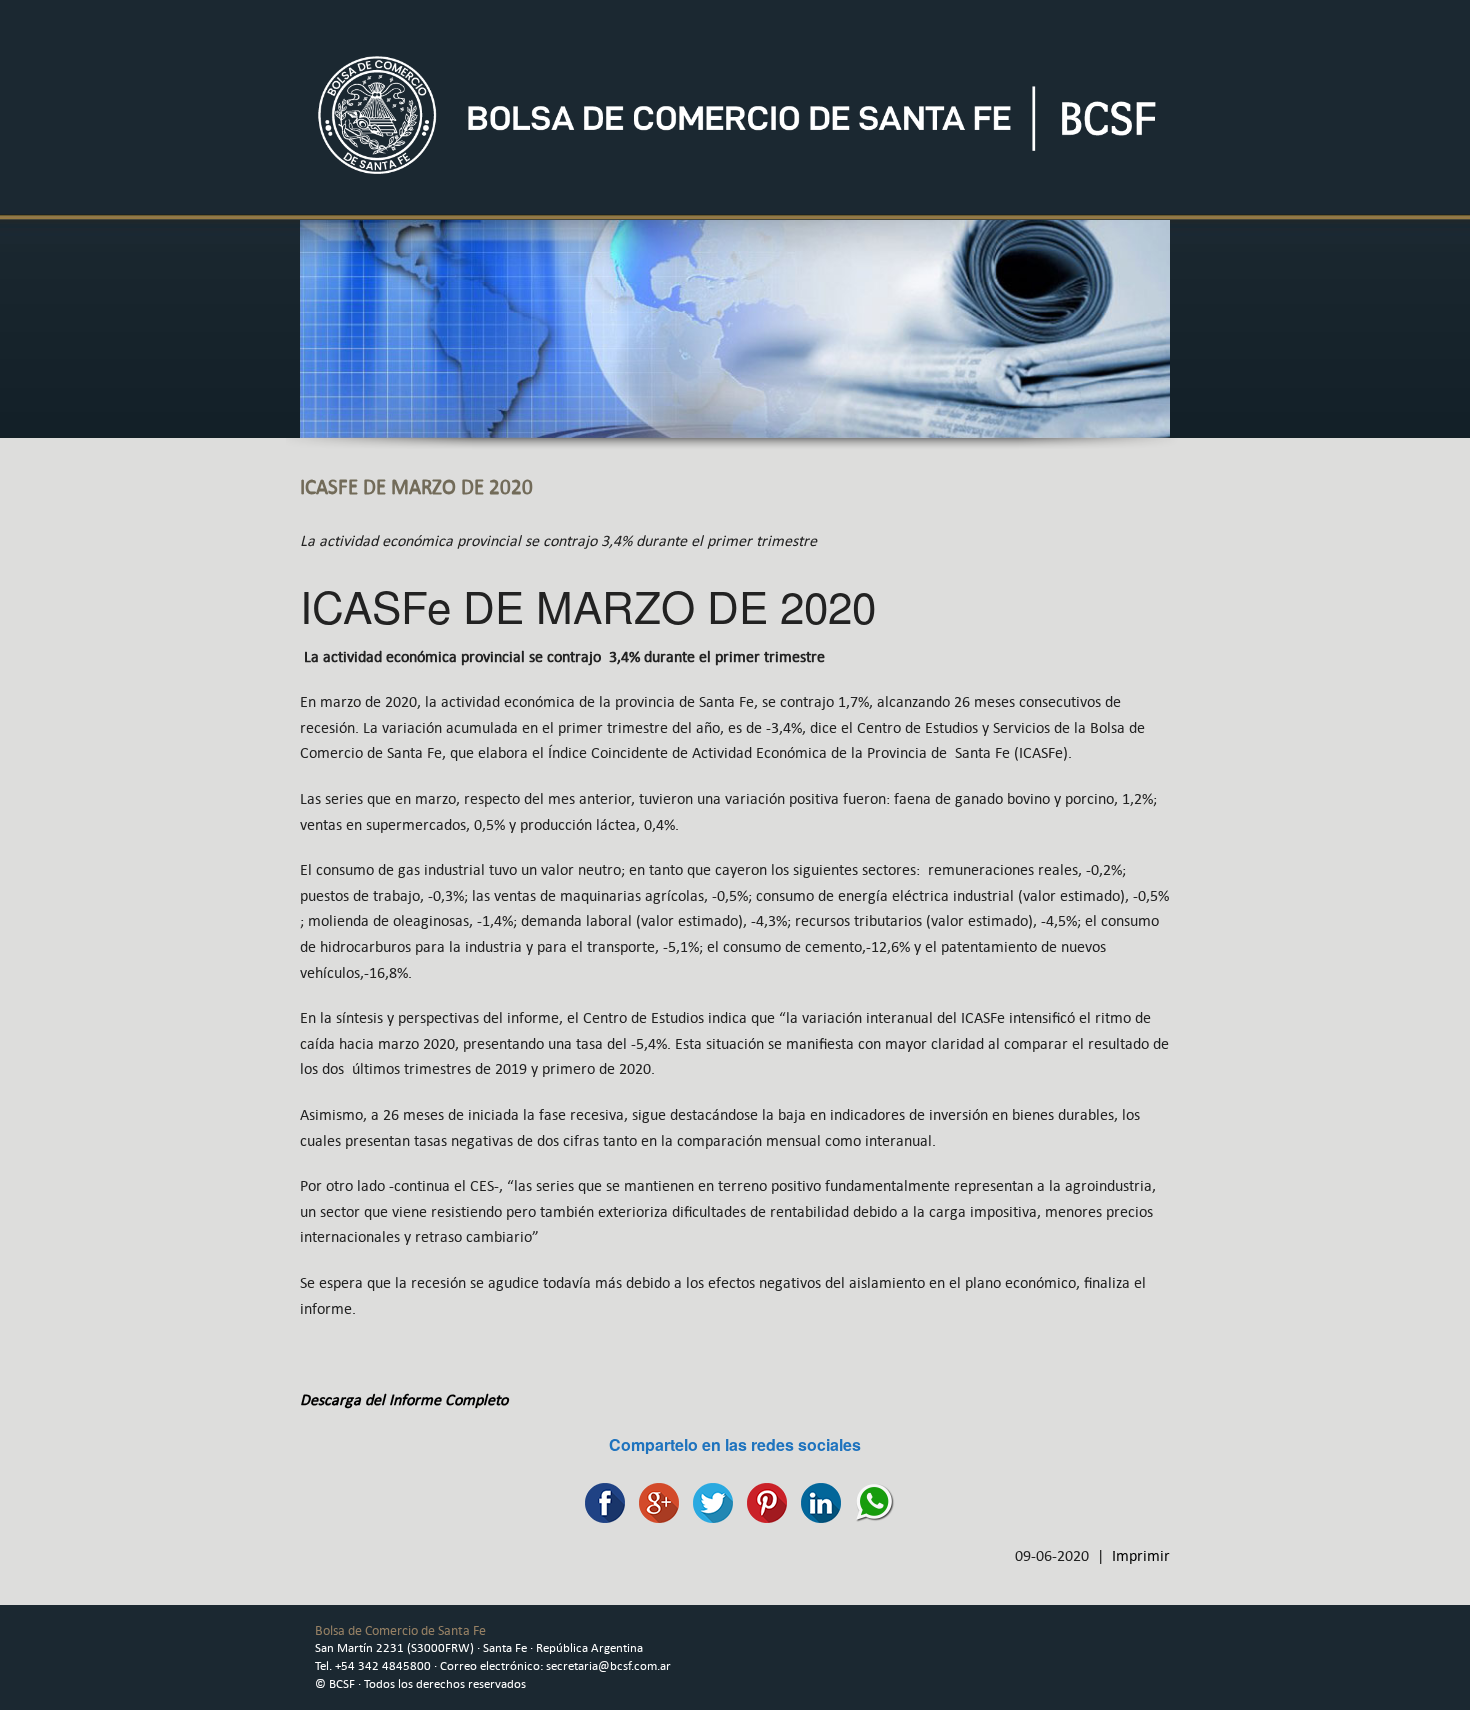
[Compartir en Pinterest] (762, 1501)
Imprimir (1141, 1555)
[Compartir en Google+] (654, 1501)
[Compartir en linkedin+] (816, 1501)
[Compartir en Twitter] (708, 1501)
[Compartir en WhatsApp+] (870, 1501)
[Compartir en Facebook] (600, 1501)
